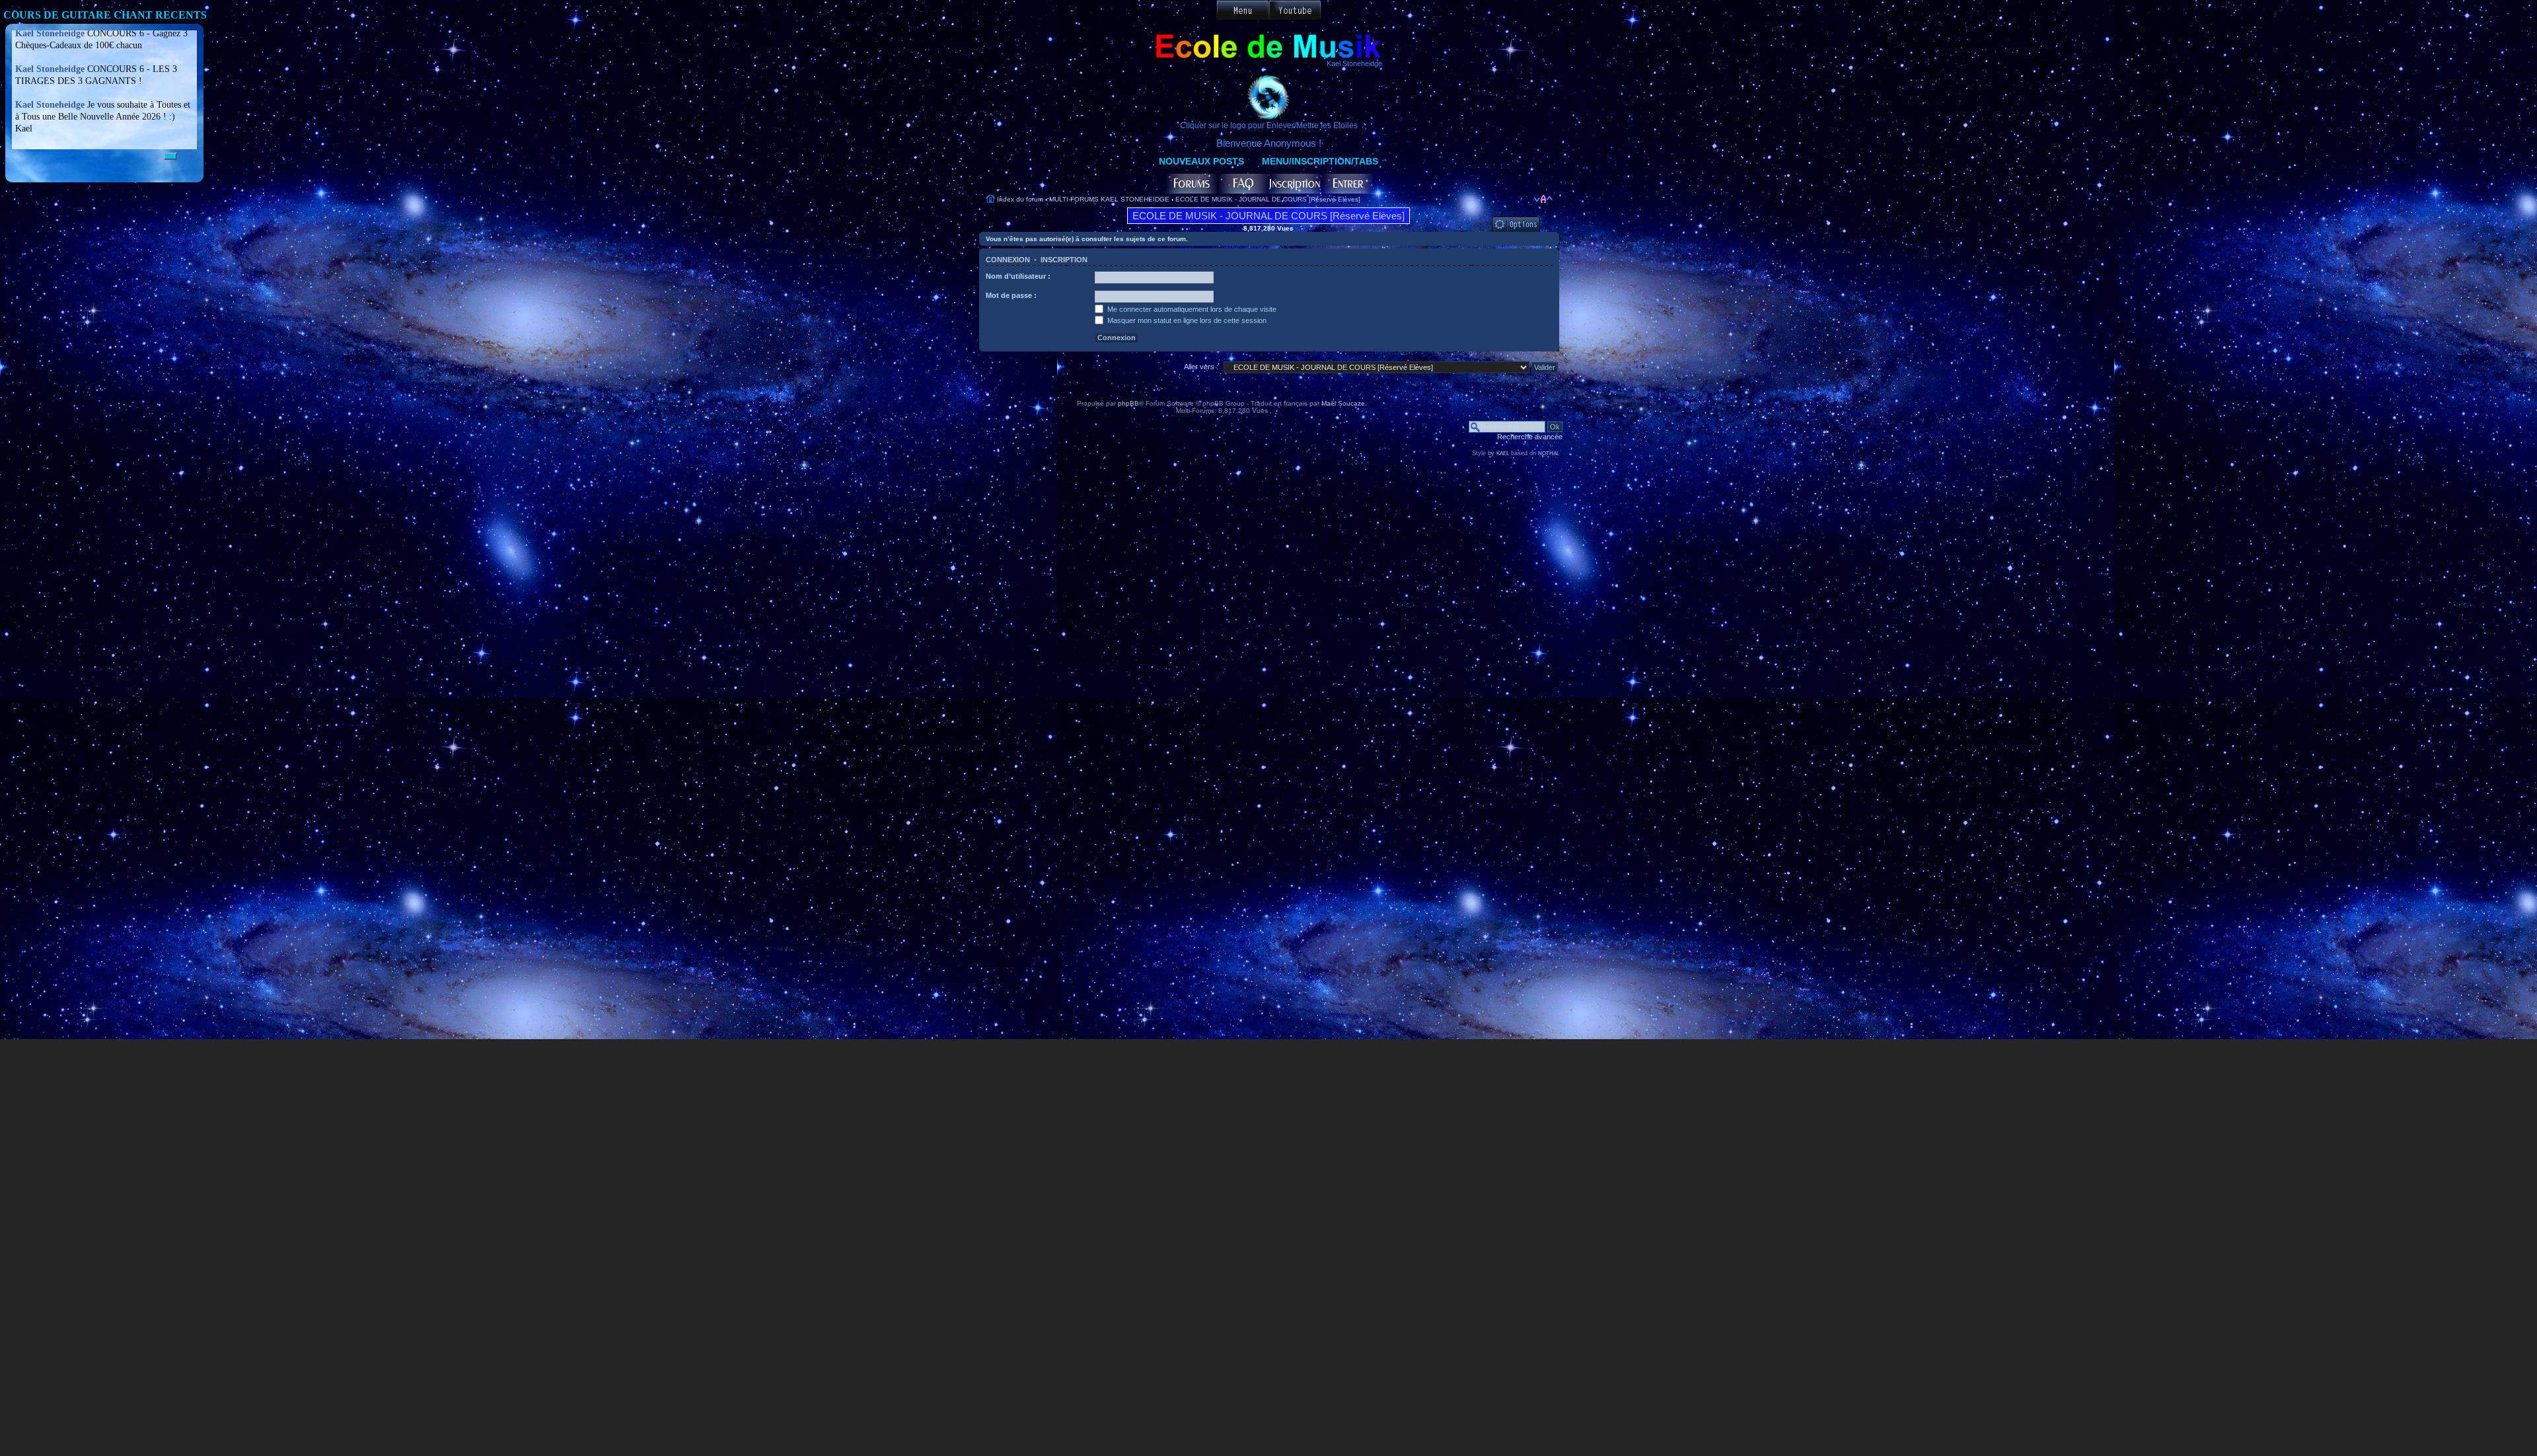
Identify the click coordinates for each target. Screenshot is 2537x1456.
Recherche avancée (1530, 437)
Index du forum (1020, 199)
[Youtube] (1295, 10)
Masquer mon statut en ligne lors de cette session (1186, 320)
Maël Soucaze (1343, 403)
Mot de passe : (1011, 295)
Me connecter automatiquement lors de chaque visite (1191, 309)
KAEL (1503, 454)
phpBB (1128, 403)
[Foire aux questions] (1243, 184)
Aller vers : (1201, 367)
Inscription (1064, 260)
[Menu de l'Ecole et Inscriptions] (1243, 10)
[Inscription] (1295, 184)
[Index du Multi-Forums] (1191, 184)
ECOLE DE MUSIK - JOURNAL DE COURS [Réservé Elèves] (1268, 199)
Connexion (1008, 260)
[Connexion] (1347, 184)
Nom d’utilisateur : (1018, 276)
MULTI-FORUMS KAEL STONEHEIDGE (1109, 199)
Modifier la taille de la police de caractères (1543, 199)
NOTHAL (1549, 454)
